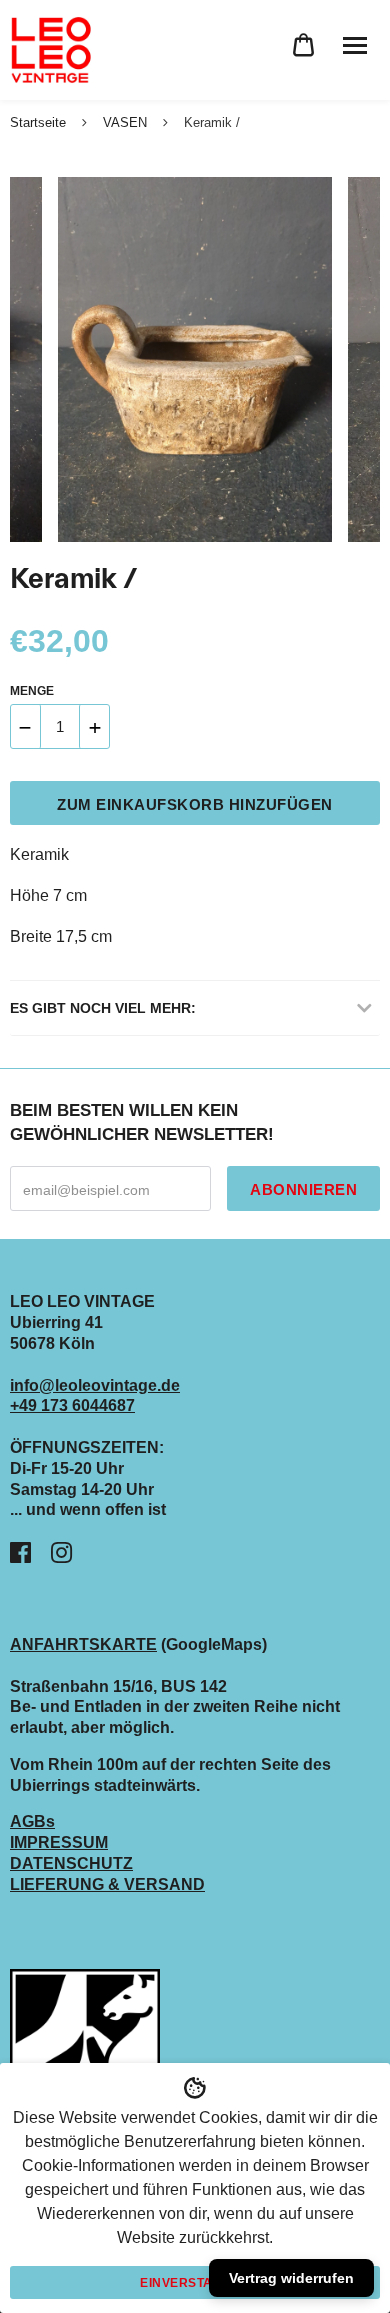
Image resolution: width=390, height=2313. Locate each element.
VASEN (125, 122)
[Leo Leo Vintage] (50, 50)
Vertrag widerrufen (291, 2278)
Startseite (38, 122)
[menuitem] (303, 45)
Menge (32, 691)
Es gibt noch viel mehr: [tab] (103, 1008)
